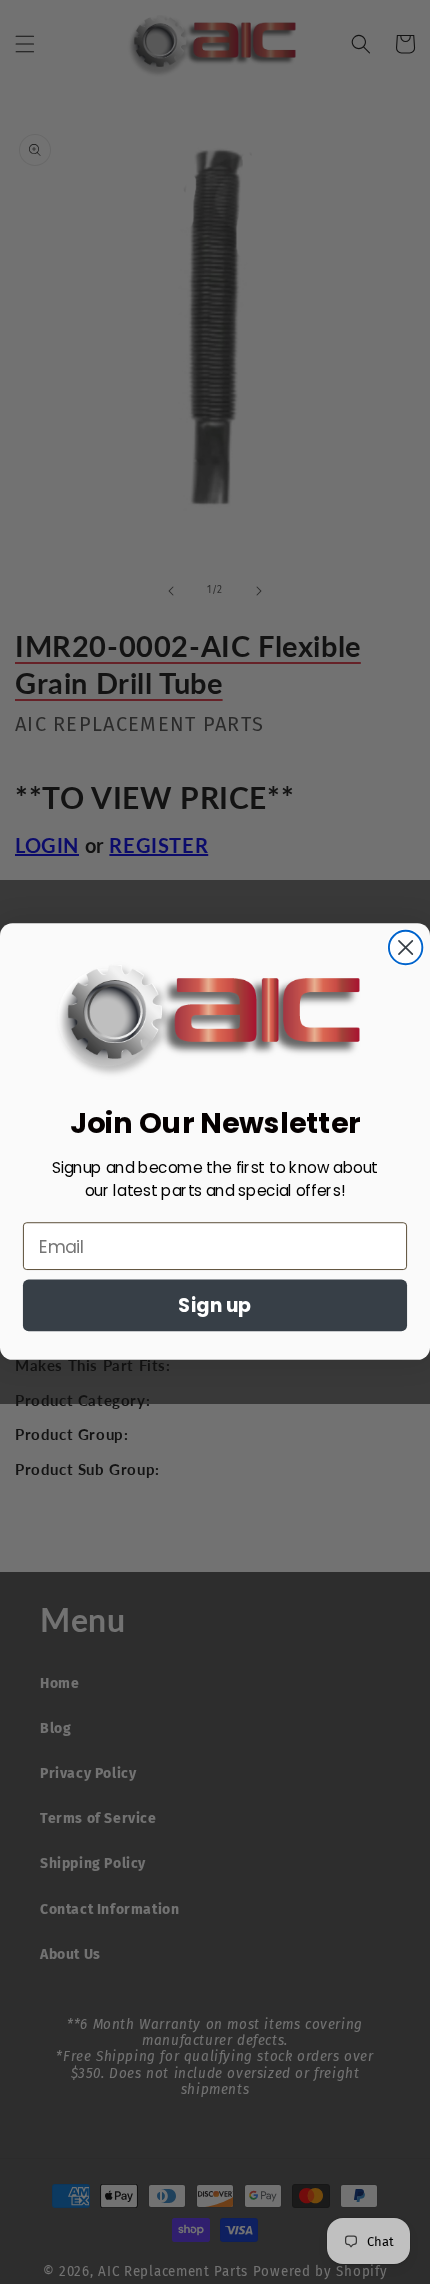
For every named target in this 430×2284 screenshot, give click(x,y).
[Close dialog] (405, 947)
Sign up (215, 1306)
